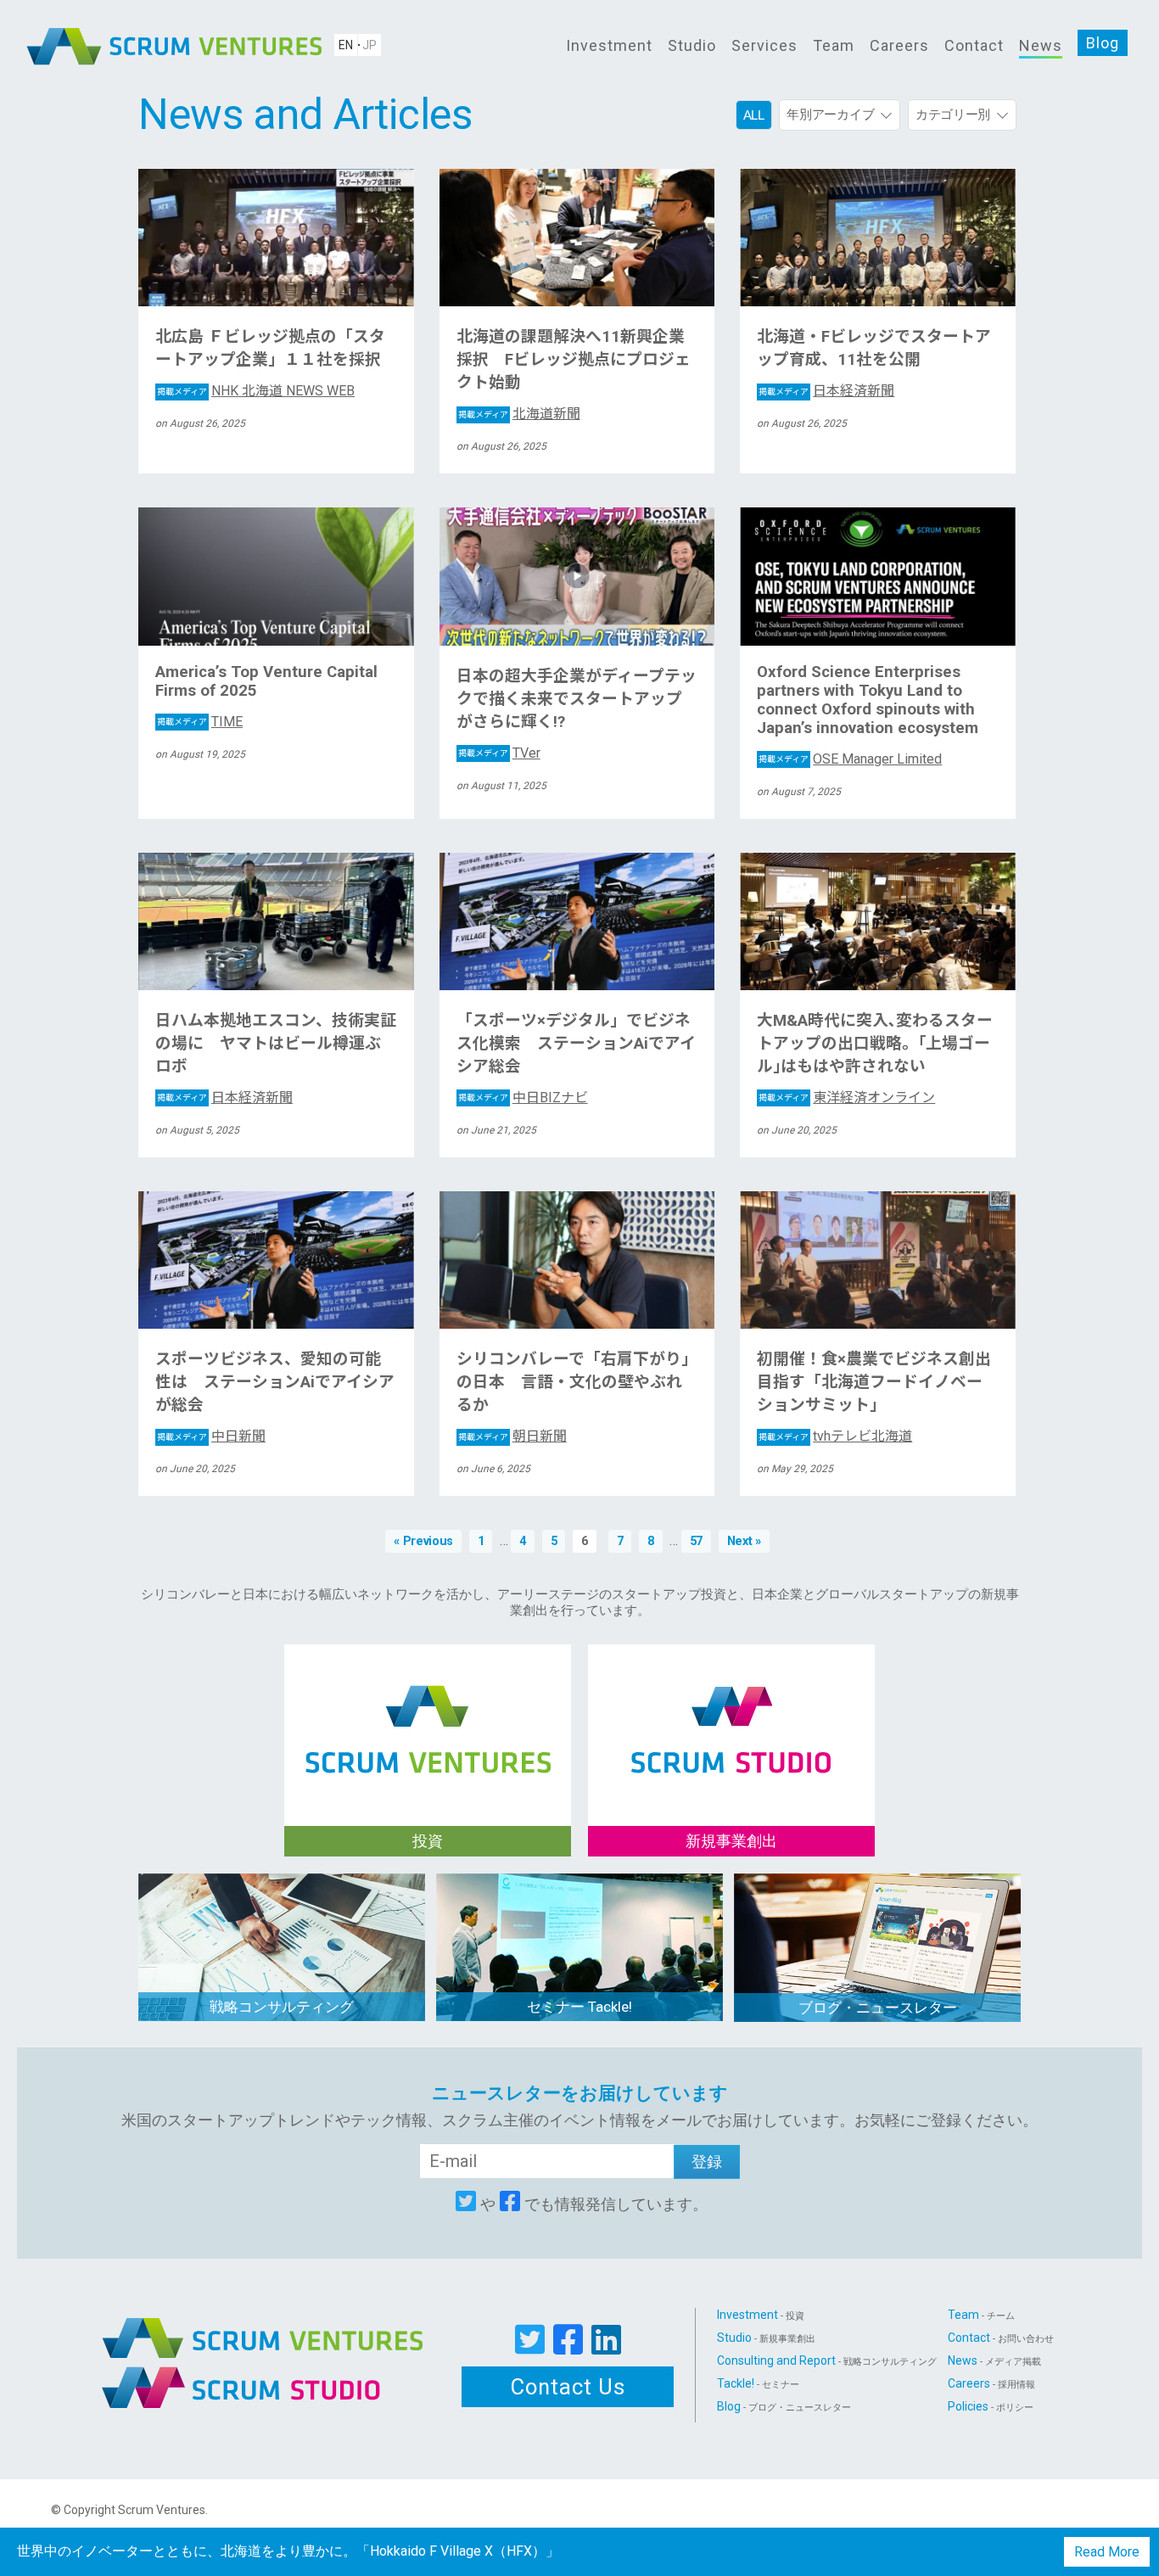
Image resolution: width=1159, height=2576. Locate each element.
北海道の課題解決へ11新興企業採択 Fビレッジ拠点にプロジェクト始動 (574, 360)
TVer (499, 753)
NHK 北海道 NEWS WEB (256, 391)
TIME (200, 722)
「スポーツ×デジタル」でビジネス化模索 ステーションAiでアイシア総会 (576, 1044)
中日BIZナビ (523, 1098)
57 (696, 1541)
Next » (744, 1541)
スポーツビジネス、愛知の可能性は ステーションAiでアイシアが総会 (275, 1382)
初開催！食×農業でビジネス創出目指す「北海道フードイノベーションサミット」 (874, 1382)
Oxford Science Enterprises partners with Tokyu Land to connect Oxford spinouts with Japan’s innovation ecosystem (868, 700)
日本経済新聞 (826, 391)
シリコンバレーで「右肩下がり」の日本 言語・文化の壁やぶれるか (577, 1382)
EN (346, 45)
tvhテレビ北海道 (835, 1436)
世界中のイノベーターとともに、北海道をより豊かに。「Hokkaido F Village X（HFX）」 (288, 2551)
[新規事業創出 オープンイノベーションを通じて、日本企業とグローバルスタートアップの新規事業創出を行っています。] (731, 1711)
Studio (692, 45)
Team (834, 45)
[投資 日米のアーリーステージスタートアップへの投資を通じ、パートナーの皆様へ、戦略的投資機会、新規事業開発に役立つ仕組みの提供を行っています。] (428, 1711)
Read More (1107, 2552)
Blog (1103, 43)
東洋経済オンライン (847, 1098)
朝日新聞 (512, 1436)
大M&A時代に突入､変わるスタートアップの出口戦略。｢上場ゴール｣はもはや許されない (875, 1044)
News (1041, 45)
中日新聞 (211, 1436)
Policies (991, 2406)
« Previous (423, 1541)
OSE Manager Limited (850, 759)
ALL (754, 115)
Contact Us (568, 2387)
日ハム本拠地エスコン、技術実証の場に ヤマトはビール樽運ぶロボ (276, 1044)
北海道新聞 (519, 414)
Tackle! (758, 2383)
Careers (899, 45)
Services (764, 45)
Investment (609, 45)
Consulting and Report (827, 2360)
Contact (974, 45)
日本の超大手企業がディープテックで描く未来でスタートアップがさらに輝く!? (577, 699)
